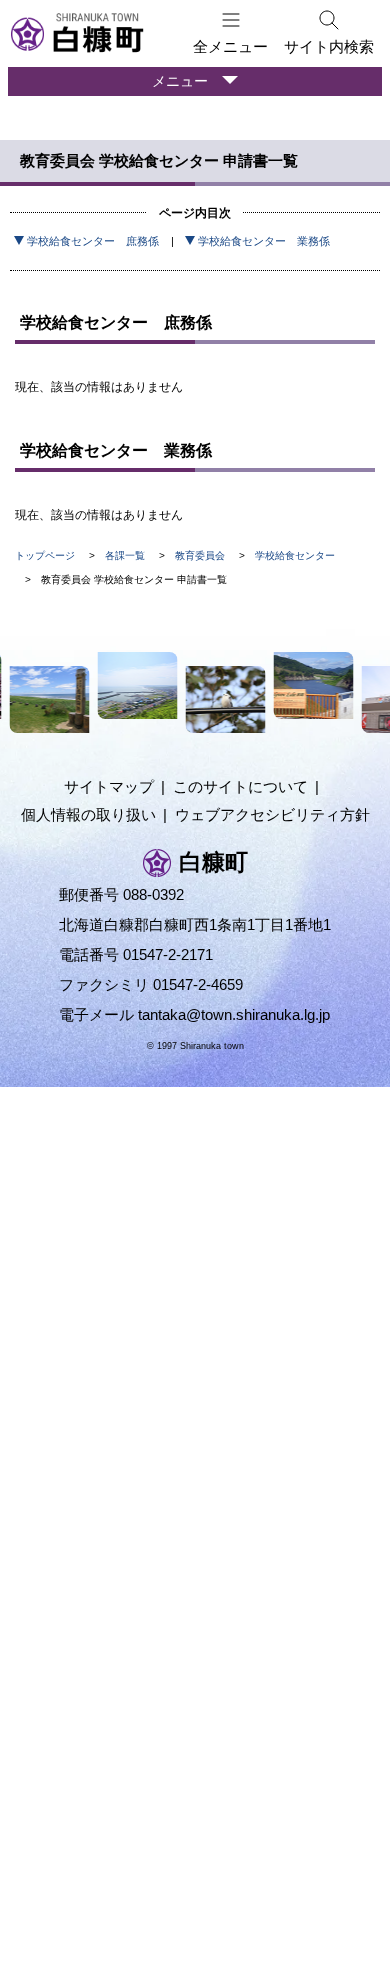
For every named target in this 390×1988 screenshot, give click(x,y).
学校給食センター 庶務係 (93, 241)
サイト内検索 (329, 46)
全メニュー (230, 46)
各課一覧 (125, 555)
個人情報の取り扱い (88, 814)
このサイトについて (240, 786)
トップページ (45, 555)
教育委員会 (200, 555)
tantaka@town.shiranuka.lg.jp (234, 1014)
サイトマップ (109, 786)
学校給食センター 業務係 (264, 241)
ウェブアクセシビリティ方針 (272, 814)
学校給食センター (295, 555)
